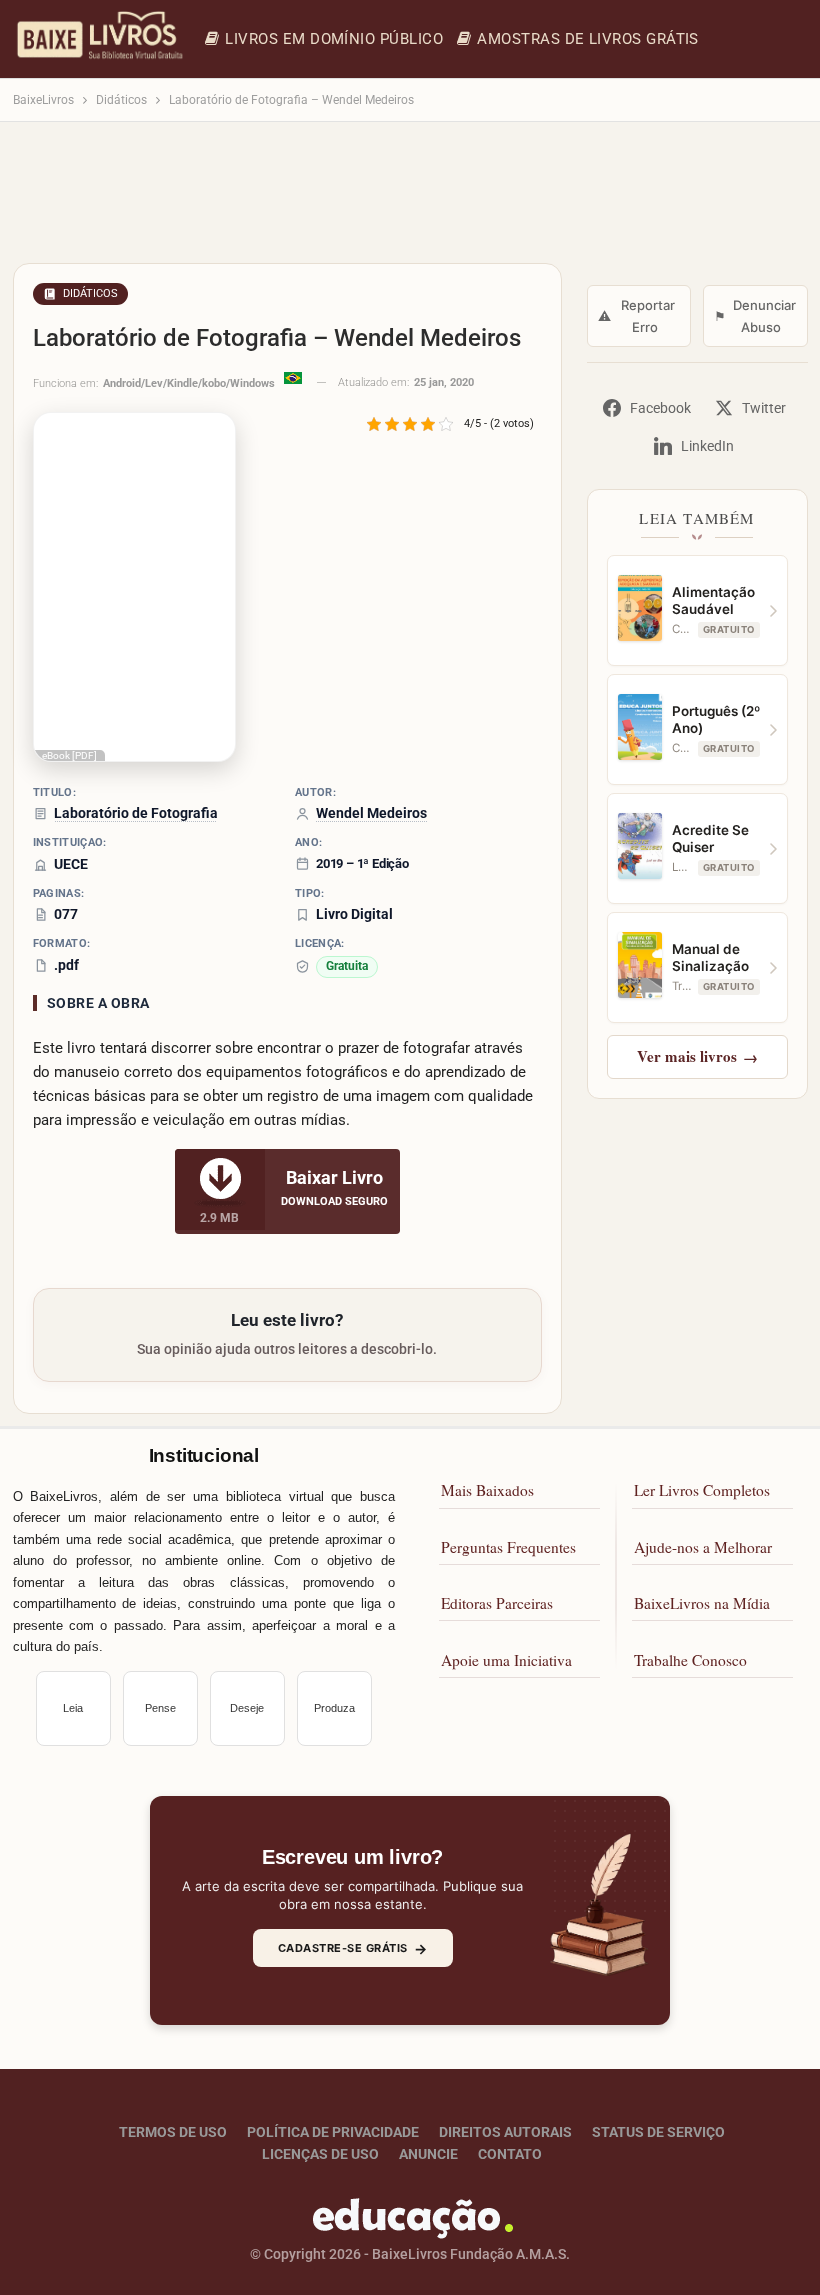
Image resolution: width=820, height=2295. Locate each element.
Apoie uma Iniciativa (506, 1660)
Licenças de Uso (320, 2154)
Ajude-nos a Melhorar (703, 1547)
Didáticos (90, 293)
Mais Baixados (487, 1490)
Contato (510, 2154)
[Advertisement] (410, 202)
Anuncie (428, 2154)
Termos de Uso (173, 2132)
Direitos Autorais (505, 2132)
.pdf (66, 965)
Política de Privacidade (333, 2132)
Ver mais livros (697, 1056)
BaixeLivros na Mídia (702, 1603)
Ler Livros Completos (702, 1490)
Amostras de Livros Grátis (588, 39)
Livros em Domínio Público (334, 39)
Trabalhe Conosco (690, 1660)
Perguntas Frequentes (508, 1547)
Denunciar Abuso (755, 316)
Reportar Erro (637, 316)
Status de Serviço (658, 2132)
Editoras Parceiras (497, 1603)
